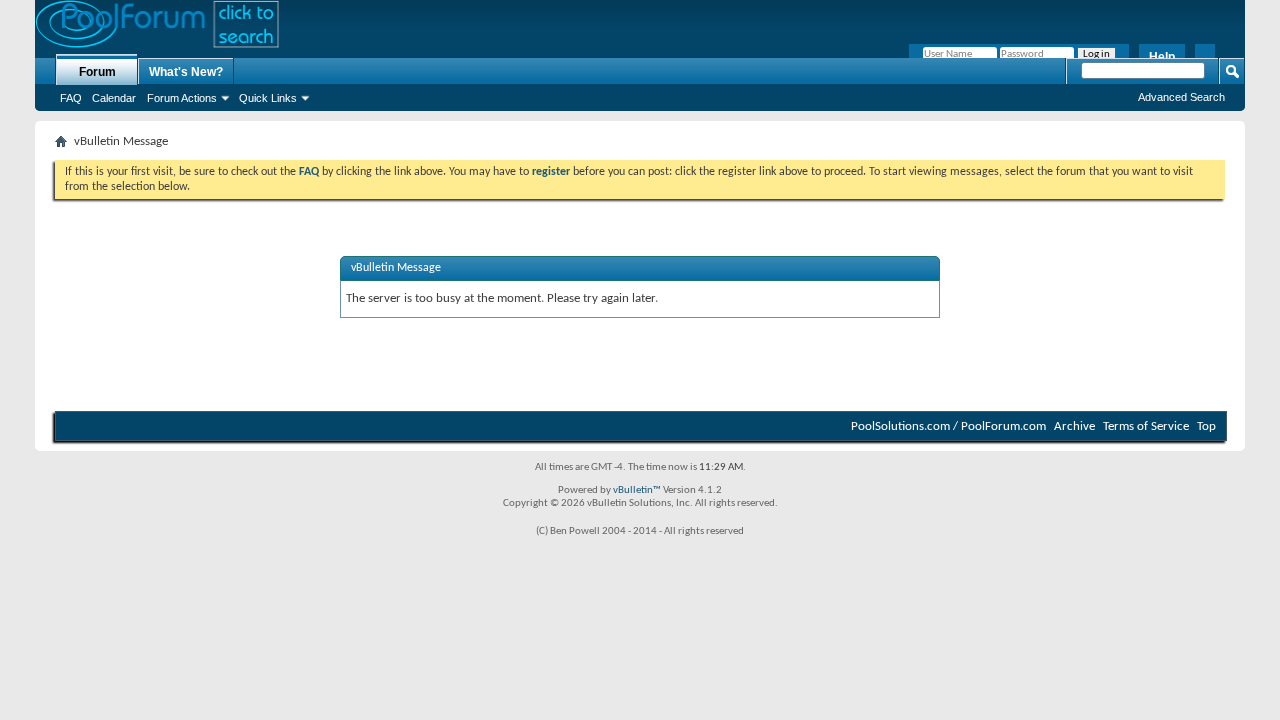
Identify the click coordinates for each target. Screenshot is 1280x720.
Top (1206, 426)
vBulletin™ (637, 490)
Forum (97, 72)
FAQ (71, 98)
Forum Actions (182, 98)
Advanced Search (1181, 97)
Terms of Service (1146, 426)
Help (1162, 57)
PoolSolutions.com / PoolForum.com (948, 426)
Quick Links (268, 98)
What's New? (186, 72)
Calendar (114, 98)
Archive (1074, 426)
